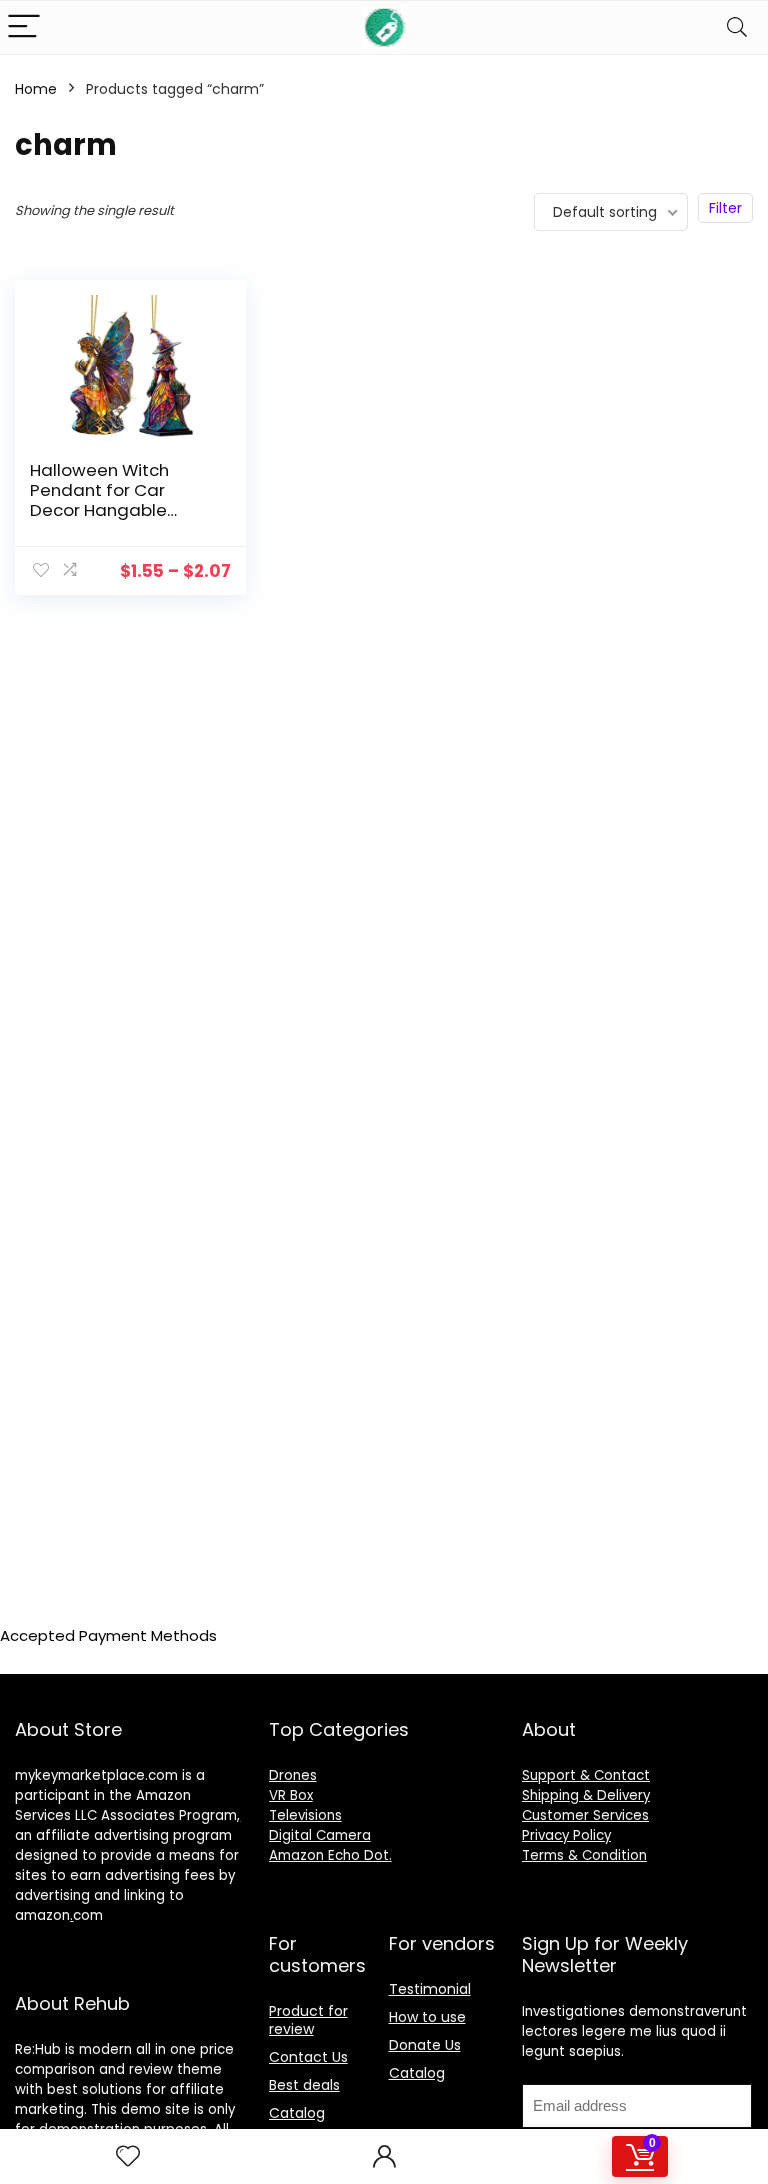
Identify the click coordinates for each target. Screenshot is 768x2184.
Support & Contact (586, 1775)
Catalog (297, 2113)
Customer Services (585, 1815)
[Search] (737, 27)
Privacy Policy (566, 1835)
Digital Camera (320, 1835)
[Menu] (24, 27)
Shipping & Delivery (586, 1795)
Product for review (308, 2020)
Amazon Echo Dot (329, 1855)
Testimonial (430, 1989)
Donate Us (425, 2045)
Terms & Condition (584, 1855)
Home (36, 89)
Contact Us (308, 2057)
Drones (293, 1775)
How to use (427, 2017)
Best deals (304, 2085)
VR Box (291, 1795)
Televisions (305, 1815)
